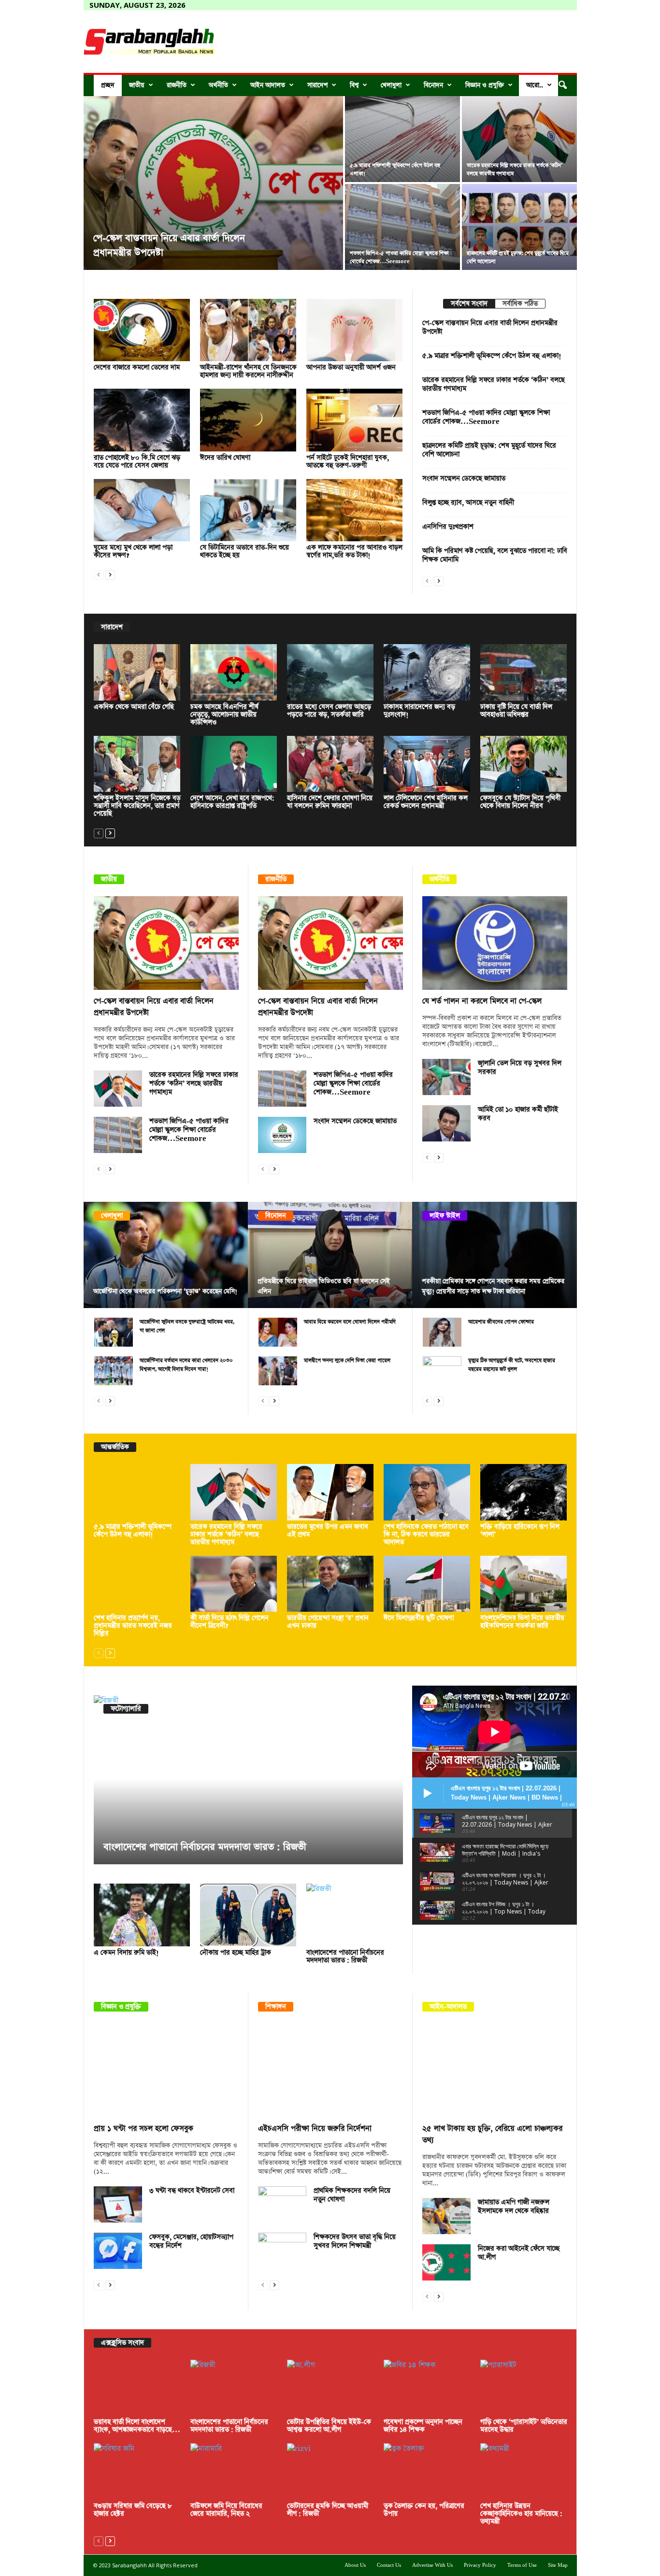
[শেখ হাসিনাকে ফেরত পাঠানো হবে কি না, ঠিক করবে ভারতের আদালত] (427, 1492)
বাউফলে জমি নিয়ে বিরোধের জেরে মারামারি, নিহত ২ (226, 2510)
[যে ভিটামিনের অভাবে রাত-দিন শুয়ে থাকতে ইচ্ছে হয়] (248, 510)
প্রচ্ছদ (108, 85)
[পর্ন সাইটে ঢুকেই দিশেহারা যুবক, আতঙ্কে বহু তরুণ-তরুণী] (355, 420)
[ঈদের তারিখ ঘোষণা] (248, 420)
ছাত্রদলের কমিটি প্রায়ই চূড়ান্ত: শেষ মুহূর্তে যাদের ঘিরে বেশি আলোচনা (489, 450)
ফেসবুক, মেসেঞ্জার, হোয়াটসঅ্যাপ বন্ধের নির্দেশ (191, 2241)
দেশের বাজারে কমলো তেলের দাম (137, 367)
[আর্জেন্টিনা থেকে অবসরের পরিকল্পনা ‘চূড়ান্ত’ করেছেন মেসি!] (166, 1255)
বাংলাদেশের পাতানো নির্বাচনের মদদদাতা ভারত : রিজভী (205, 1847)
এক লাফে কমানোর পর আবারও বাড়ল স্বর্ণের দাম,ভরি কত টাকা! (354, 551)
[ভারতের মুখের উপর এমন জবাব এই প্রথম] (330, 1492)
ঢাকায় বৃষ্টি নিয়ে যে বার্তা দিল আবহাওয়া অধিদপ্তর (516, 711)
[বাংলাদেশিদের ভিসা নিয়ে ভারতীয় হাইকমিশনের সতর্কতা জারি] (524, 1584)
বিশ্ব (354, 85)
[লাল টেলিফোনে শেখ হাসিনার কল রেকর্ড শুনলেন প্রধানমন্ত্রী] (427, 764)
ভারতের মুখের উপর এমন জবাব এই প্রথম (328, 1531)
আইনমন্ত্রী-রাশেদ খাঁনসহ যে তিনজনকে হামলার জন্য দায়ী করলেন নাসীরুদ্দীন (248, 371)
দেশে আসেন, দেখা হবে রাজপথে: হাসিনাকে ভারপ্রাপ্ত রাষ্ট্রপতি (232, 802)
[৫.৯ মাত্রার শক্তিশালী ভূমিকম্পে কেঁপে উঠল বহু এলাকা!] (402, 139)
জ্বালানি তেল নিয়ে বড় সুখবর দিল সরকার (520, 1068)
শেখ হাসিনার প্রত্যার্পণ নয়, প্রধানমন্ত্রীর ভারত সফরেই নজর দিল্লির (133, 1626)
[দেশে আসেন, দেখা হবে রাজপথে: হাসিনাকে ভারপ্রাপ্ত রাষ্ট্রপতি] (234, 764)
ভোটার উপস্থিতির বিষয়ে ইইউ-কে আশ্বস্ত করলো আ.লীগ (329, 2426)
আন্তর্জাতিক (115, 1447)
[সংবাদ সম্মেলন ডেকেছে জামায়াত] (282, 1135)
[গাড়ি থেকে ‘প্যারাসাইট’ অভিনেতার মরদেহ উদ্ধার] (524, 2388)
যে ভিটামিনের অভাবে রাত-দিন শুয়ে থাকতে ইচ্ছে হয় (244, 551)
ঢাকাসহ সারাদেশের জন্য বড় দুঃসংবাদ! (419, 711)
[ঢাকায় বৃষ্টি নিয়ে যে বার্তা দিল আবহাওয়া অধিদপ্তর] (524, 672)
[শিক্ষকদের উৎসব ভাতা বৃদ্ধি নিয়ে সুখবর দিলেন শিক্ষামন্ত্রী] (282, 2251)
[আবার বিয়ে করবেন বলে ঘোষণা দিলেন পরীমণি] (278, 1332)
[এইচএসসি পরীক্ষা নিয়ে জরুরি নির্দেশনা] (330, 2070)
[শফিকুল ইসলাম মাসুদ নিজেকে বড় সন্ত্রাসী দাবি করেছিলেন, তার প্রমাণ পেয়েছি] (137, 764)
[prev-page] (99, 574)
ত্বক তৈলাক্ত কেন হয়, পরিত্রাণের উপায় (424, 2510)
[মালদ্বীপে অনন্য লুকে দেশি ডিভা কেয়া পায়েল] (278, 1371)
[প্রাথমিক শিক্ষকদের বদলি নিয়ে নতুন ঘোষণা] (282, 2204)
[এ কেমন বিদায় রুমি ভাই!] (142, 1915)
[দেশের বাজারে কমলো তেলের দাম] (142, 330)
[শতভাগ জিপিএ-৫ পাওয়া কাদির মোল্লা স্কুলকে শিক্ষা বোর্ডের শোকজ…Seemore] (402, 227)
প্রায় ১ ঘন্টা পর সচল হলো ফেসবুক (143, 2129)
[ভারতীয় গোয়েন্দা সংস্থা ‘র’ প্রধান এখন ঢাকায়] (330, 1584)
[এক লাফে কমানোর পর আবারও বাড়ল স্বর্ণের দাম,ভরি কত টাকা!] (355, 510)
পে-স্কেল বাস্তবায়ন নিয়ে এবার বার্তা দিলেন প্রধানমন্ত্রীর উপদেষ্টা (490, 327)
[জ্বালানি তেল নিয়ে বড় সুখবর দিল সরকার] (446, 1077)
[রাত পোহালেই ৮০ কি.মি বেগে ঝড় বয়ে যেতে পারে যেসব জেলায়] (142, 420)
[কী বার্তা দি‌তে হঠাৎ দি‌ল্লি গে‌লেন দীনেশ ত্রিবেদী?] (234, 1584)
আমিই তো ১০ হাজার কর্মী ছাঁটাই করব (518, 1114)
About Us (355, 2565)
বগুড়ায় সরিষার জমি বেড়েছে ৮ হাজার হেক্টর (133, 2510)
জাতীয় (137, 85)
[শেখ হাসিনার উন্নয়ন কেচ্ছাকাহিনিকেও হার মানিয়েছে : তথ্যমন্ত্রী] (524, 2471)
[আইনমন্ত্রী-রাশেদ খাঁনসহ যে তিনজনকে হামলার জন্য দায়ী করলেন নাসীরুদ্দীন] (248, 330)
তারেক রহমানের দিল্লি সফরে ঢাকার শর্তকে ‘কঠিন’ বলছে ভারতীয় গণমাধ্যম (494, 384)
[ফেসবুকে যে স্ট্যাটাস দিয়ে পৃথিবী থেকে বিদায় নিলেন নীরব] (524, 764)
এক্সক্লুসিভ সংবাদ (122, 2343)
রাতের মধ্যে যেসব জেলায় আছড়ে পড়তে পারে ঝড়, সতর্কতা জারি (329, 711)
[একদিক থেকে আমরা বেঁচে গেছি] (137, 672)
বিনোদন (433, 85)
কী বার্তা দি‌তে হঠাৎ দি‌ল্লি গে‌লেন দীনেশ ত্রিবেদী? (230, 1622)
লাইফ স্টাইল (445, 1216)
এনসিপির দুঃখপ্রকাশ (448, 527)
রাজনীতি (177, 85)
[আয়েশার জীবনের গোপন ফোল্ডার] (442, 1332)
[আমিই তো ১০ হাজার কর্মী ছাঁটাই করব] (446, 1123)
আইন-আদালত (448, 2007)
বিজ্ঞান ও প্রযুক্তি (485, 85)
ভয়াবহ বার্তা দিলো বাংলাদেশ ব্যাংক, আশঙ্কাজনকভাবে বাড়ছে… (137, 2426)
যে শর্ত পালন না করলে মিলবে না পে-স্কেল (482, 1001)
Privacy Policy (480, 2565)
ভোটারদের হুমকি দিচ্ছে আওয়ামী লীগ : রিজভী (328, 2510)
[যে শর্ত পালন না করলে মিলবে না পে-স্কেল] (495, 943)
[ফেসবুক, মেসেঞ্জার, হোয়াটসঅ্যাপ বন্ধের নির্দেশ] (118, 2251)
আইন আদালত (268, 85)
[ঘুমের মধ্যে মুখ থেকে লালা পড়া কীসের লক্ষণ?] (142, 510)
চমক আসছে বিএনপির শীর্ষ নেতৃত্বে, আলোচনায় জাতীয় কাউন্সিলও (224, 715)
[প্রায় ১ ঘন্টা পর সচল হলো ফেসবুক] (166, 2070)
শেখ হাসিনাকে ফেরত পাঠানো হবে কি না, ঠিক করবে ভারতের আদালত (426, 1534)
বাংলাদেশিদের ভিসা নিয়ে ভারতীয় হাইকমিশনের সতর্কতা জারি (522, 1622)
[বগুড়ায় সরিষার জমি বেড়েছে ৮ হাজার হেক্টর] (137, 2471)
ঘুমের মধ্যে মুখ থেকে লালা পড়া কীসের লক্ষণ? (133, 551)
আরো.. (535, 85)
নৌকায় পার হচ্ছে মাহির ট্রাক (236, 1953)
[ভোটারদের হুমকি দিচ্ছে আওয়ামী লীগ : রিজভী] (330, 2471)
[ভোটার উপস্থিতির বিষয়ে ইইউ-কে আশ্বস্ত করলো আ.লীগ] (330, 2388)
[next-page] (110, 574)
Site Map (558, 2565)
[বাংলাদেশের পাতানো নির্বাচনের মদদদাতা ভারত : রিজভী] (248, 1780)
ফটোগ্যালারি (126, 1709)
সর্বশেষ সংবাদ (469, 304)
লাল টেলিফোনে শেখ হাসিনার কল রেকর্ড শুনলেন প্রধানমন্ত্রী (426, 802)
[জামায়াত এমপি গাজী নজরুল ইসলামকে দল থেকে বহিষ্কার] (446, 2216)
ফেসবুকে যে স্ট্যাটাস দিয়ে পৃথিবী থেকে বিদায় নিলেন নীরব (520, 802)
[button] (562, 85)
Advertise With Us (432, 2565)
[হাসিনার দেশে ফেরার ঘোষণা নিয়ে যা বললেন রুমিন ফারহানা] (330, 764)
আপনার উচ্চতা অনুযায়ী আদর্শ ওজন (351, 367)
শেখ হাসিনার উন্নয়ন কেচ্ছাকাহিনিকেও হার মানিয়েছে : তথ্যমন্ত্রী (521, 2514)
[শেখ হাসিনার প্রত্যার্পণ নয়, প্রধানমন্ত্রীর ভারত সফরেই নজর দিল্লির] (137, 1584)
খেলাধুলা (391, 85)
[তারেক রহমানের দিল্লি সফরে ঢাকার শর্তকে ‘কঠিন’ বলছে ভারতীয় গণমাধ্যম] (519, 139)
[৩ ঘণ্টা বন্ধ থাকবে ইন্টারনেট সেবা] (118, 2204)
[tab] (469, 304)
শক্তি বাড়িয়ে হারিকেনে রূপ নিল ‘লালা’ (520, 1531)
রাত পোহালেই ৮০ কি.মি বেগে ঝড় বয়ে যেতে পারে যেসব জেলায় (137, 462)
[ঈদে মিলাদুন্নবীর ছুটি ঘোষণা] (427, 1584)
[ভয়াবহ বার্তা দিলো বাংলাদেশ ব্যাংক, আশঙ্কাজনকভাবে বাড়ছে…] (137, 2388)
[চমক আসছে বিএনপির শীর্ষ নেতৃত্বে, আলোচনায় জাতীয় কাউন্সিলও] (234, 672)
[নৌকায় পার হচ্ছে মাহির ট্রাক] (248, 1915)
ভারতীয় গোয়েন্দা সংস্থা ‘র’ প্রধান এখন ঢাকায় (328, 1622)
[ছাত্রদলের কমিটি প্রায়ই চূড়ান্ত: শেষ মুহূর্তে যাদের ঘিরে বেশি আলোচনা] (519, 227)
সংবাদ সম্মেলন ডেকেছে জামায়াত (464, 479)
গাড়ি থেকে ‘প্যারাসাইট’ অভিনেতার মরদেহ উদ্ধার (524, 2426)
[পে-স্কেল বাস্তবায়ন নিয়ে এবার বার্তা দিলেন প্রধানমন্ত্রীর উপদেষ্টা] (213, 183)
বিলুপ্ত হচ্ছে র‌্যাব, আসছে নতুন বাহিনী (468, 503)
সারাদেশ (317, 85)
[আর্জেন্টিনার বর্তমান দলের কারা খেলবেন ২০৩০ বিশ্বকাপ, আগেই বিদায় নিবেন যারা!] (114, 1371)
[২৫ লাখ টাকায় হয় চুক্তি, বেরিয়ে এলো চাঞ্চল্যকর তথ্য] (495, 2070)
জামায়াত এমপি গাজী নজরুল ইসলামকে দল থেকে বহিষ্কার (514, 2207)
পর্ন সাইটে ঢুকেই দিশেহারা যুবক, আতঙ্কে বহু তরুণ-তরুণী (348, 462)
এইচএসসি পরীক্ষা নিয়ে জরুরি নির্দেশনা (315, 2129)
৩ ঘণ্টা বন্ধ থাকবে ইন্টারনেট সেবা (192, 2191)
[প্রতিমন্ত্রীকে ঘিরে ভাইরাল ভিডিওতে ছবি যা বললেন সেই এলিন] (330, 1255)
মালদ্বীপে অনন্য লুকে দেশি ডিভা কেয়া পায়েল (347, 1360)
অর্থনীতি (218, 85)
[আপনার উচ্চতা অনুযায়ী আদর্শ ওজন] (355, 330)
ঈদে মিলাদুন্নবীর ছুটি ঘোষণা (419, 1618)
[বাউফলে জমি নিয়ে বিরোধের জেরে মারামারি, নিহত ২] (234, 2471)
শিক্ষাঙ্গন (276, 2007)
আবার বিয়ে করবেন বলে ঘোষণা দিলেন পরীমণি (350, 1322)
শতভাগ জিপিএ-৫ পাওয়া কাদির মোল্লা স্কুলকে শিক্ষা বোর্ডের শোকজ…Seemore (486, 417)
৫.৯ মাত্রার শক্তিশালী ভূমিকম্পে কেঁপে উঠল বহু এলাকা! (492, 356)
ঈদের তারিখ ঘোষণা (225, 458)
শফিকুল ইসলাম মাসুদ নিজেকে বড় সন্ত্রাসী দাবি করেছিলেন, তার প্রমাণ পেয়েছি (137, 806)
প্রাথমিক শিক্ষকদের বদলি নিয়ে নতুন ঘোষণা (352, 2195)
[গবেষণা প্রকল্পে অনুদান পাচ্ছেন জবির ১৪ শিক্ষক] (427, 2388)
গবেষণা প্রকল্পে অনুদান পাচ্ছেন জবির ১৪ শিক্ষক (423, 2426)
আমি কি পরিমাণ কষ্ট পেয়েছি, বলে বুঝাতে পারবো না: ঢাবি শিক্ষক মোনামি (495, 555)
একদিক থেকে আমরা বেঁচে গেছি (134, 707)
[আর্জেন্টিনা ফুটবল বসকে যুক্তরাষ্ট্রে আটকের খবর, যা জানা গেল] (114, 1332)
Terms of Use (522, 2565)
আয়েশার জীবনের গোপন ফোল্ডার (501, 1322)
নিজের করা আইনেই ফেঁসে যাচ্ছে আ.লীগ (519, 2253)
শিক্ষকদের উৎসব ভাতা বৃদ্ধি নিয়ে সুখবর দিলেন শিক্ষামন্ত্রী (355, 2241)
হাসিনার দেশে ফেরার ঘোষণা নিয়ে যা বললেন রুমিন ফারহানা (330, 802)
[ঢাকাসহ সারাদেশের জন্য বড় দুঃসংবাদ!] (427, 672)
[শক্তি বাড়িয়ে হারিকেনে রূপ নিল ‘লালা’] (524, 1492)
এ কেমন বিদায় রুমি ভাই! (126, 1953)
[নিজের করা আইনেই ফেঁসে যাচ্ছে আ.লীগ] (446, 2262)
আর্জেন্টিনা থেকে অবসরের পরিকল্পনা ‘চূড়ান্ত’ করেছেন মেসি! (165, 1291)
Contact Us (389, 2565)
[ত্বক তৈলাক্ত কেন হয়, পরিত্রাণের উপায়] (427, 2471)
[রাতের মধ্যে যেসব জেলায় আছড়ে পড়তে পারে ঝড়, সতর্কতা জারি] (330, 672)
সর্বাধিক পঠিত (520, 304)
